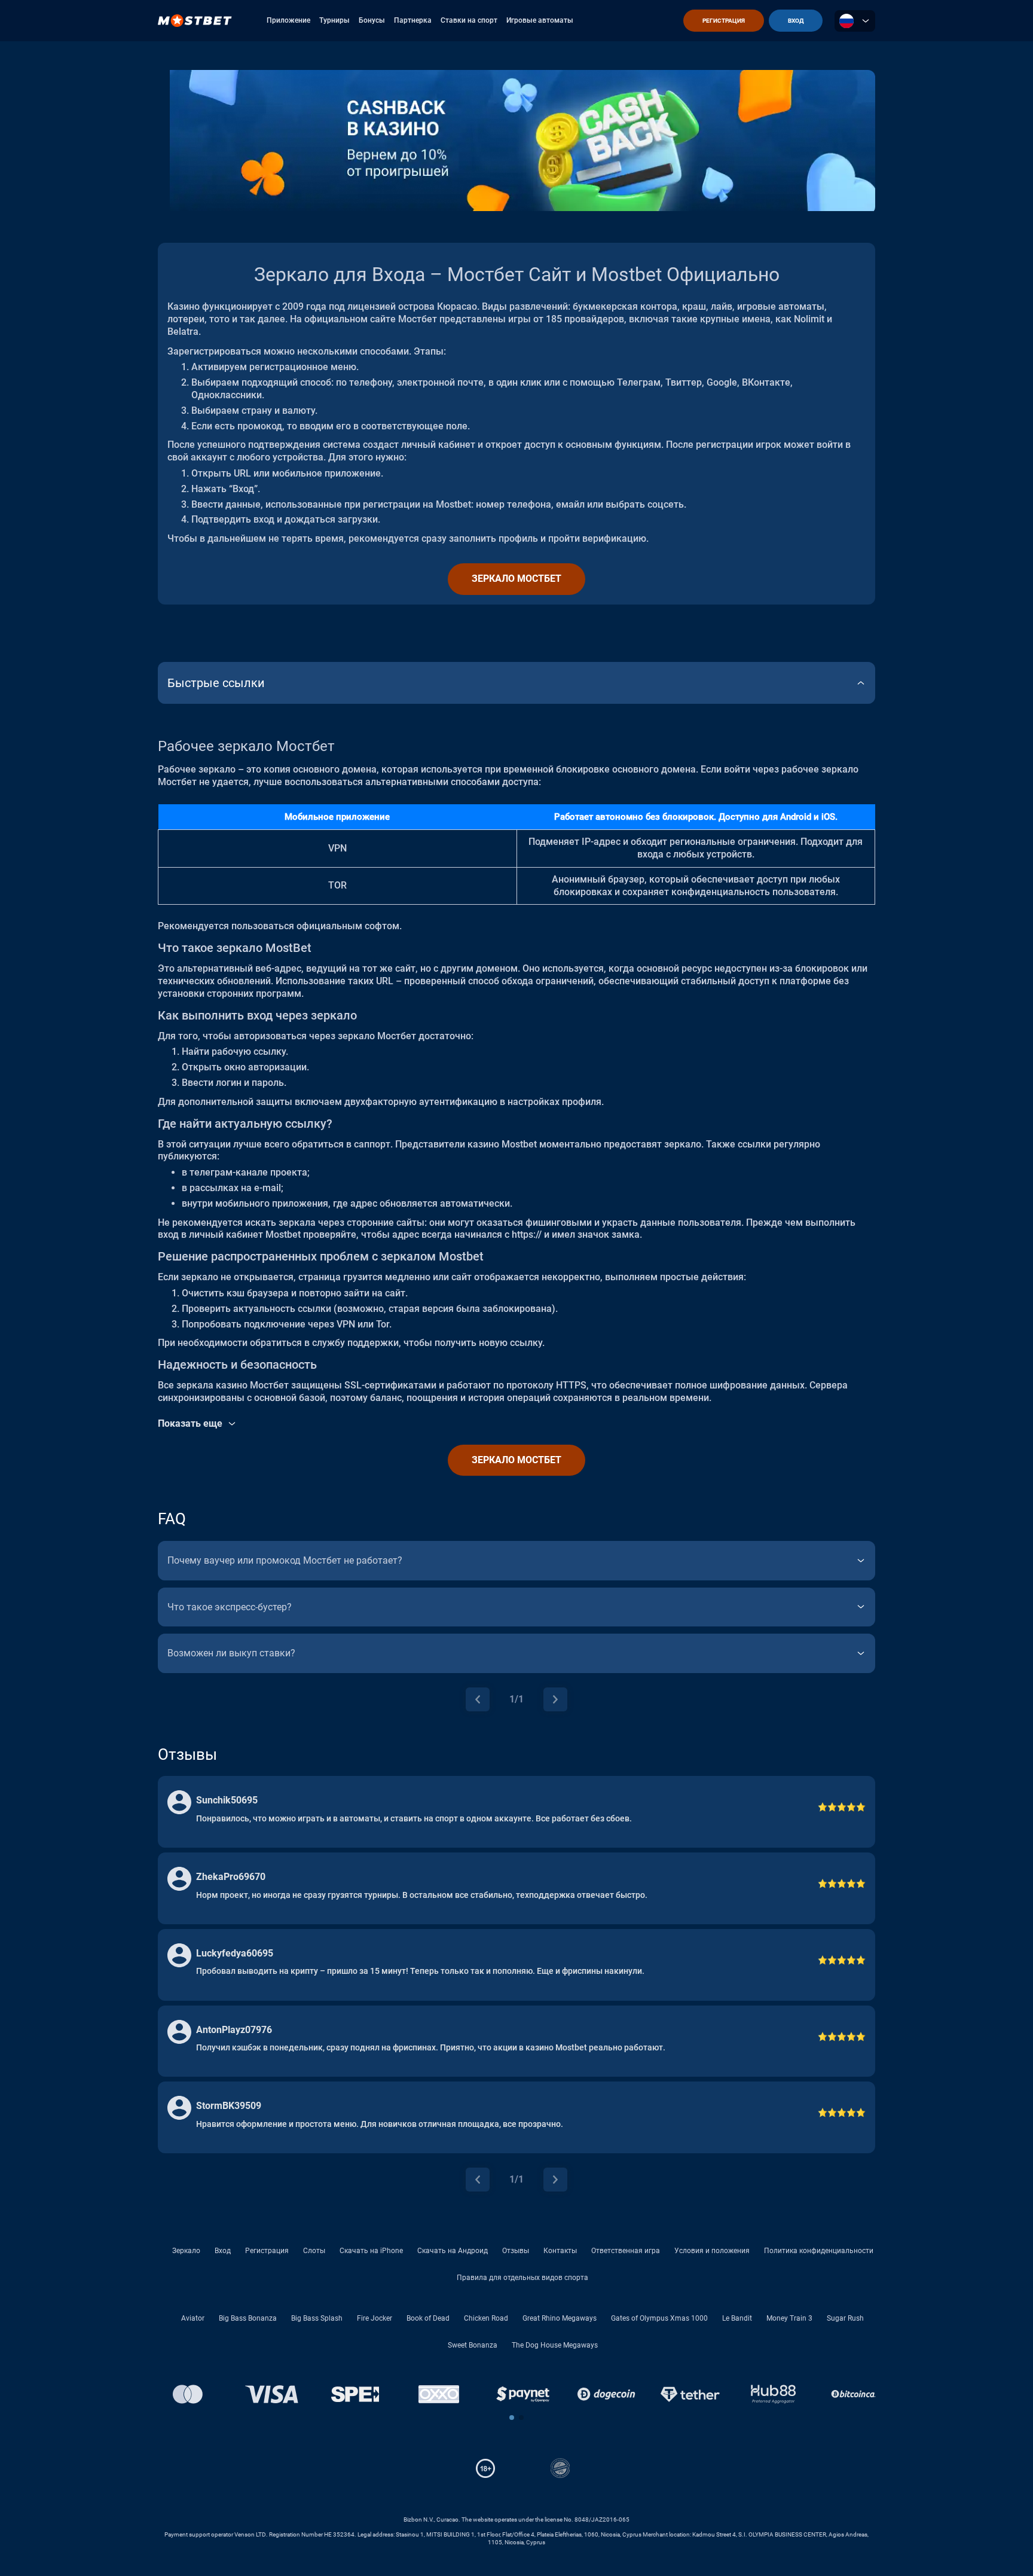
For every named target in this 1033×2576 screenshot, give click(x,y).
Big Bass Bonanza (248, 2318)
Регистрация (267, 2251)
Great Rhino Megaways (560, 2318)
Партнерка (413, 20)
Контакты (560, 2251)
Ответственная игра (626, 2251)
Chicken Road (486, 2318)
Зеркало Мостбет (516, 579)
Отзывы (516, 2251)
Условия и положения (712, 2251)
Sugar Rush (845, 2318)
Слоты (314, 2251)
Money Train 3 (789, 2318)
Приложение (288, 20)
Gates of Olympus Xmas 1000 (659, 2318)
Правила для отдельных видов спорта (522, 2278)
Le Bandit (737, 2318)
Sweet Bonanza (473, 2345)
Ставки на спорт (469, 20)
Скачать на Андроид (453, 2251)
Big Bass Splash (317, 2318)
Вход (223, 2251)
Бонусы (372, 20)
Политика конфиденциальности (819, 2251)
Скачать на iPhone (371, 2251)
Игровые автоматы (540, 20)
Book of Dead (428, 2318)
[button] (512, 2418)
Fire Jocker (375, 2318)
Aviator (193, 2318)
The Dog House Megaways (555, 2345)
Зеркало (186, 2251)
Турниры (334, 20)
